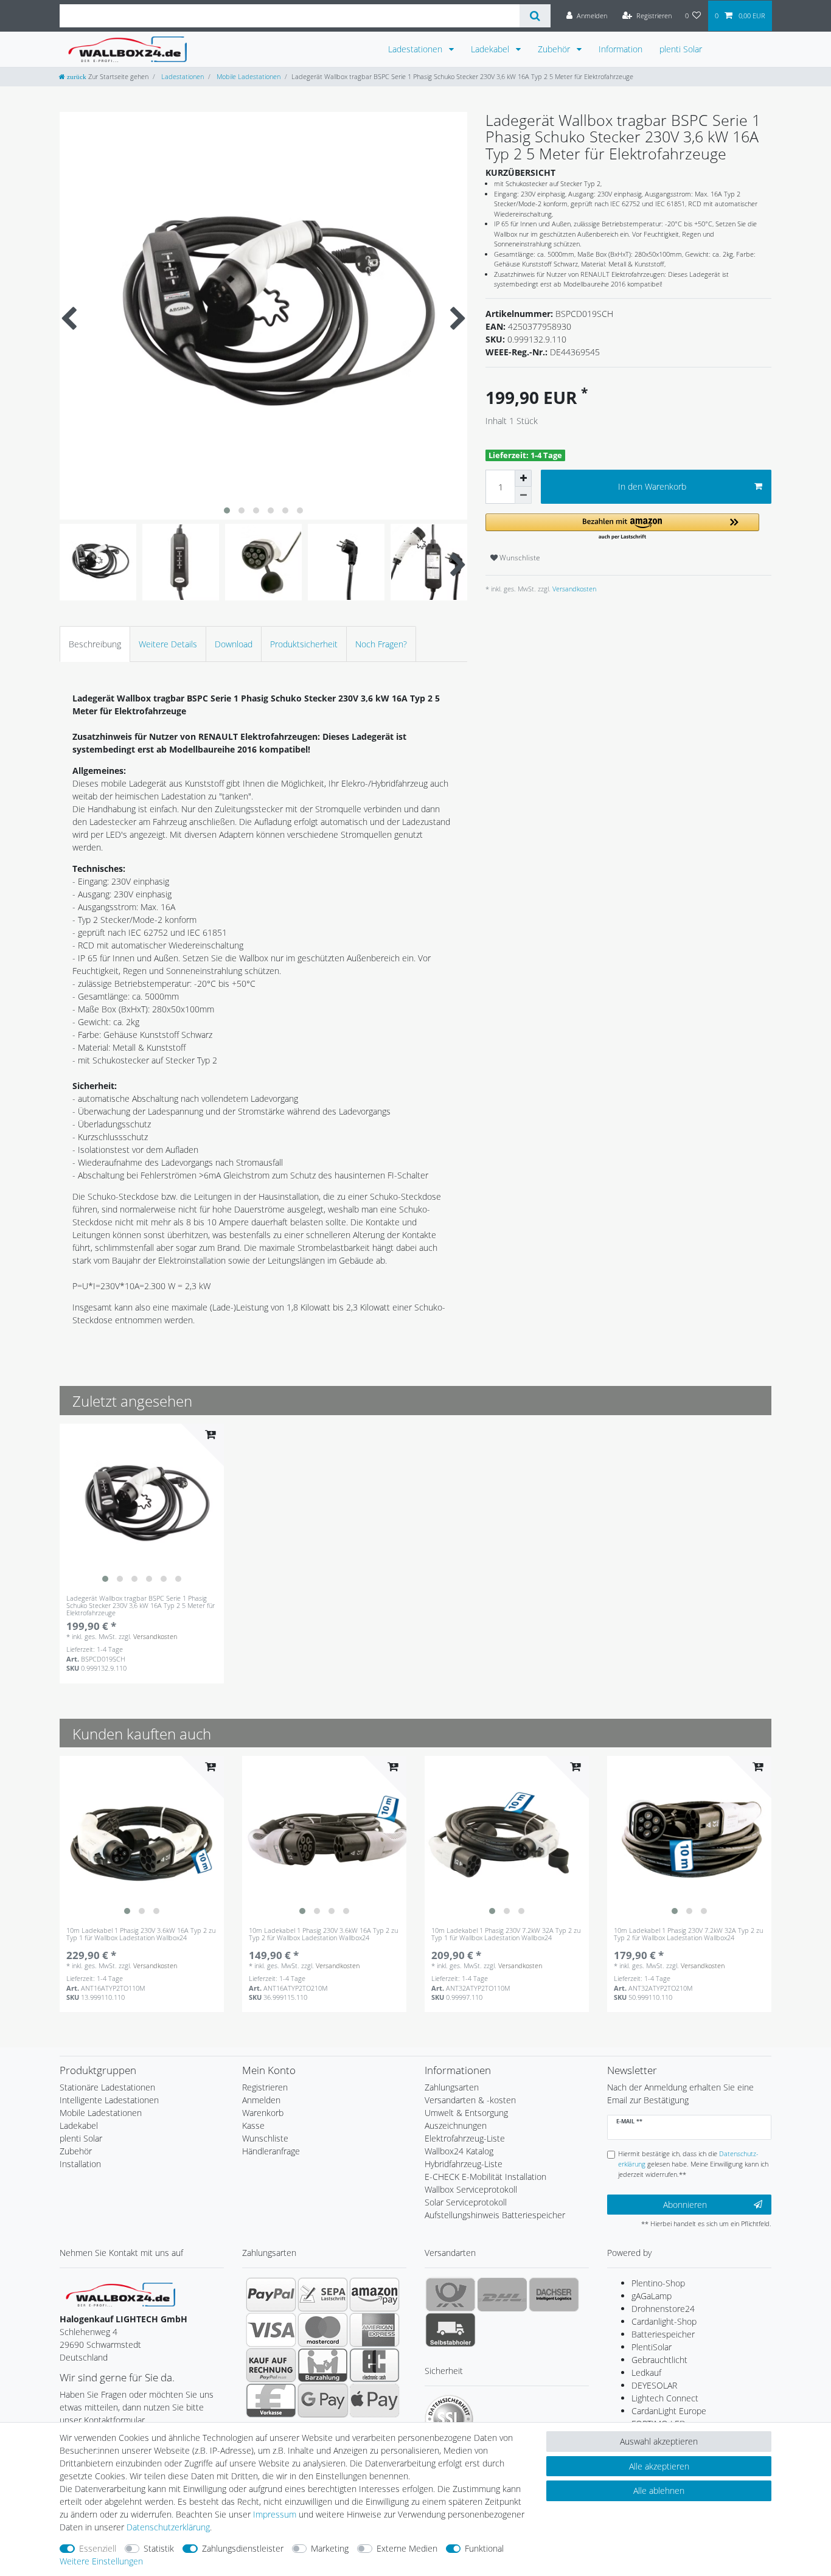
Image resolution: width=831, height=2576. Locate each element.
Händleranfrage (271, 2151)
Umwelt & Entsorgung (466, 2113)
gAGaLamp (652, 2296)
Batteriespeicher (663, 2334)
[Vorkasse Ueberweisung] (271, 2400)
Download (234, 644)
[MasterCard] (323, 2330)
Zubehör (555, 49)
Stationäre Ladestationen (107, 2087)
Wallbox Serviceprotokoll (471, 2189)
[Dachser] (554, 2294)
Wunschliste (519, 558)
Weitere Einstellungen (101, 2561)
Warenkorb (263, 2113)
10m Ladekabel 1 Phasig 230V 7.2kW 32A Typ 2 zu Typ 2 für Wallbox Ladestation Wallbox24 (688, 1934)
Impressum (275, 2514)
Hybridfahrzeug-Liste (464, 2164)
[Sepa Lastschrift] (323, 2294)
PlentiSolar (652, 2347)
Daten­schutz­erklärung (168, 2527)
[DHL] (502, 2294)
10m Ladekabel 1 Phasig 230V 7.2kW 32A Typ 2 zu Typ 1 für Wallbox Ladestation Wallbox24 (506, 1934)
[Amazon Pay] (374, 2294)
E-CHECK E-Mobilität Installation (485, 2177)
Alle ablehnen (659, 2491)
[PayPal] (271, 2294)
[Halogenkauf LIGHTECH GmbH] (120, 2293)
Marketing (330, 2548)
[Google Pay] (323, 2400)
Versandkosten (573, 589)
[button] (622, 527)
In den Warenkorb (652, 486)
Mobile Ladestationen (248, 76)
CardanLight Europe (669, 2411)
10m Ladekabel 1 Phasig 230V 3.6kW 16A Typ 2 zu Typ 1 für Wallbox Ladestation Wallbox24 (141, 1934)
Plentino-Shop (658, 2283)
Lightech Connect (665, 2398)
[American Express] (374, 2330)
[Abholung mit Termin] (450, 2330)
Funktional (484, 2548)
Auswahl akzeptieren (659, 2441)
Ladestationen (416, 49)
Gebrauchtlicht (659, 2360)
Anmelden (261, 2100)
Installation (80, 2164)
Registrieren (265, 2087)
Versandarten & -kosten (470, 2100)
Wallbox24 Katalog (459, 2151)
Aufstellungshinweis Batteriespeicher (495, 2215)
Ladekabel (491, 49)
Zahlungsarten (452, 2087)
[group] (142, 1506)
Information (621, 49)
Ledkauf (646, 2372)
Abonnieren (685, 2205)
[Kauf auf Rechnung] (271, 2365)
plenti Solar (681, 49)
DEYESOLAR (654, 2385)
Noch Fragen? (381, 644)
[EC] (374, 2365)
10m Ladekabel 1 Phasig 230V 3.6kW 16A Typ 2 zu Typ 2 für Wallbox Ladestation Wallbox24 (323, 1934)
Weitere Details (168, 644)
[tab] (95, 644)
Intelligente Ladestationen (109, 2100)
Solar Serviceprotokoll (466, 2202)
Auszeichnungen (456, 2125)
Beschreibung (95, 644)
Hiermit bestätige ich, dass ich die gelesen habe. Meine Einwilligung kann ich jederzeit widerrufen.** (693, 2164)
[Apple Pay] (374, 2400)
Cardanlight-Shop (664, 2321)
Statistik (159, 2548)
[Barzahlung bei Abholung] (323, 2365)
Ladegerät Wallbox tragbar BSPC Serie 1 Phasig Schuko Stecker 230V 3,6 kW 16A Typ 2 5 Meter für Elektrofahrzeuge (141, 1606)
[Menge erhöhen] (523, 478)
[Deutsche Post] (450, 2294)
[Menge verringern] (523, 495)
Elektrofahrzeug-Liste (465, 2138)
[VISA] (271, 2330)
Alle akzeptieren (659, 2466)
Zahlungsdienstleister (243, 2548)
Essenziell (98, 2548)
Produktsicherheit (304, 644)
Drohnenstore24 (663, 2309)
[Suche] (535, 16)
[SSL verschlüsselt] (449, 2419)
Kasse (253, 2125)
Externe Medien (407, 2548)
